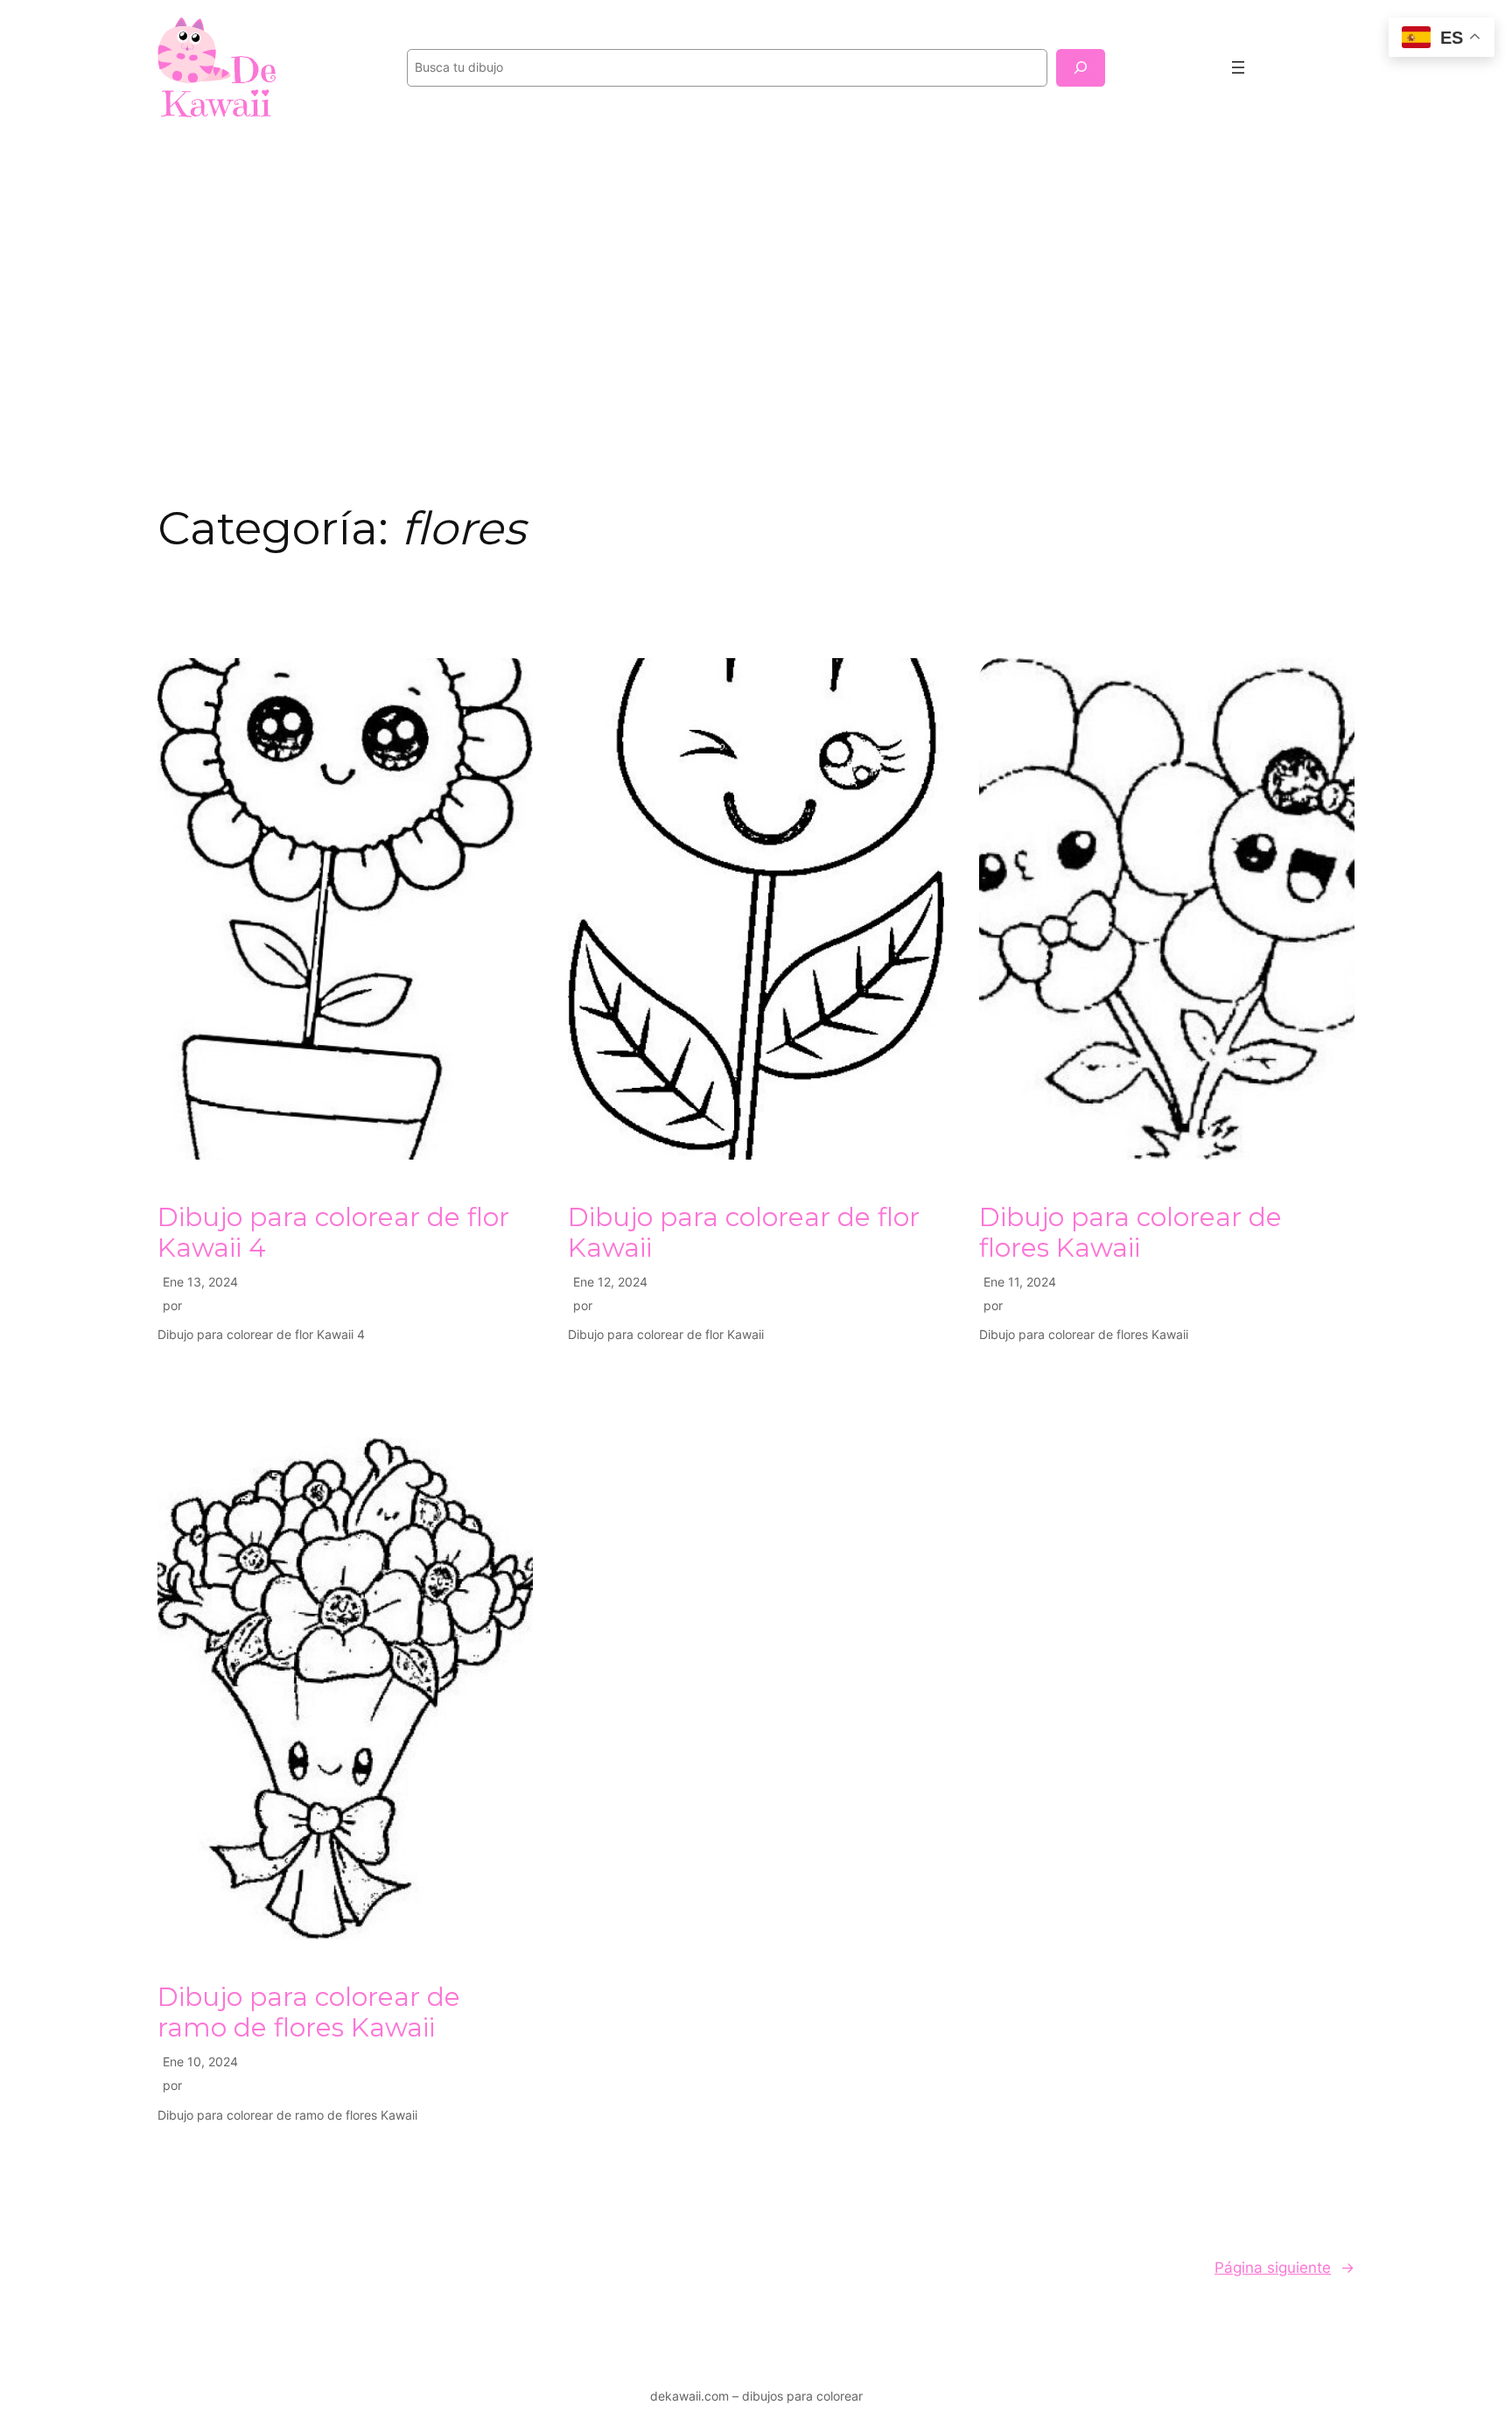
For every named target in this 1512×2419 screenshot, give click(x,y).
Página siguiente (1284, 2268)
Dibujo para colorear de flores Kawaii (1130, 1233)
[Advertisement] (756, 275)
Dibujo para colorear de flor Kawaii (744, 1233)
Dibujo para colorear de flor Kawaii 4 (333, 1233)
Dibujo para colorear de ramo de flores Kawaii (309, 2012)
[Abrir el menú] (1238, 67)
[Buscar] (1081, 68)
